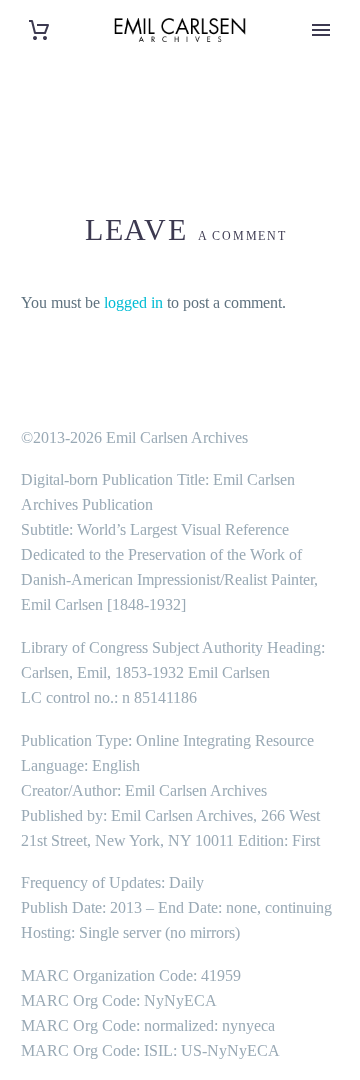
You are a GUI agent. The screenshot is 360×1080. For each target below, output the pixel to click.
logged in (133, 302)
